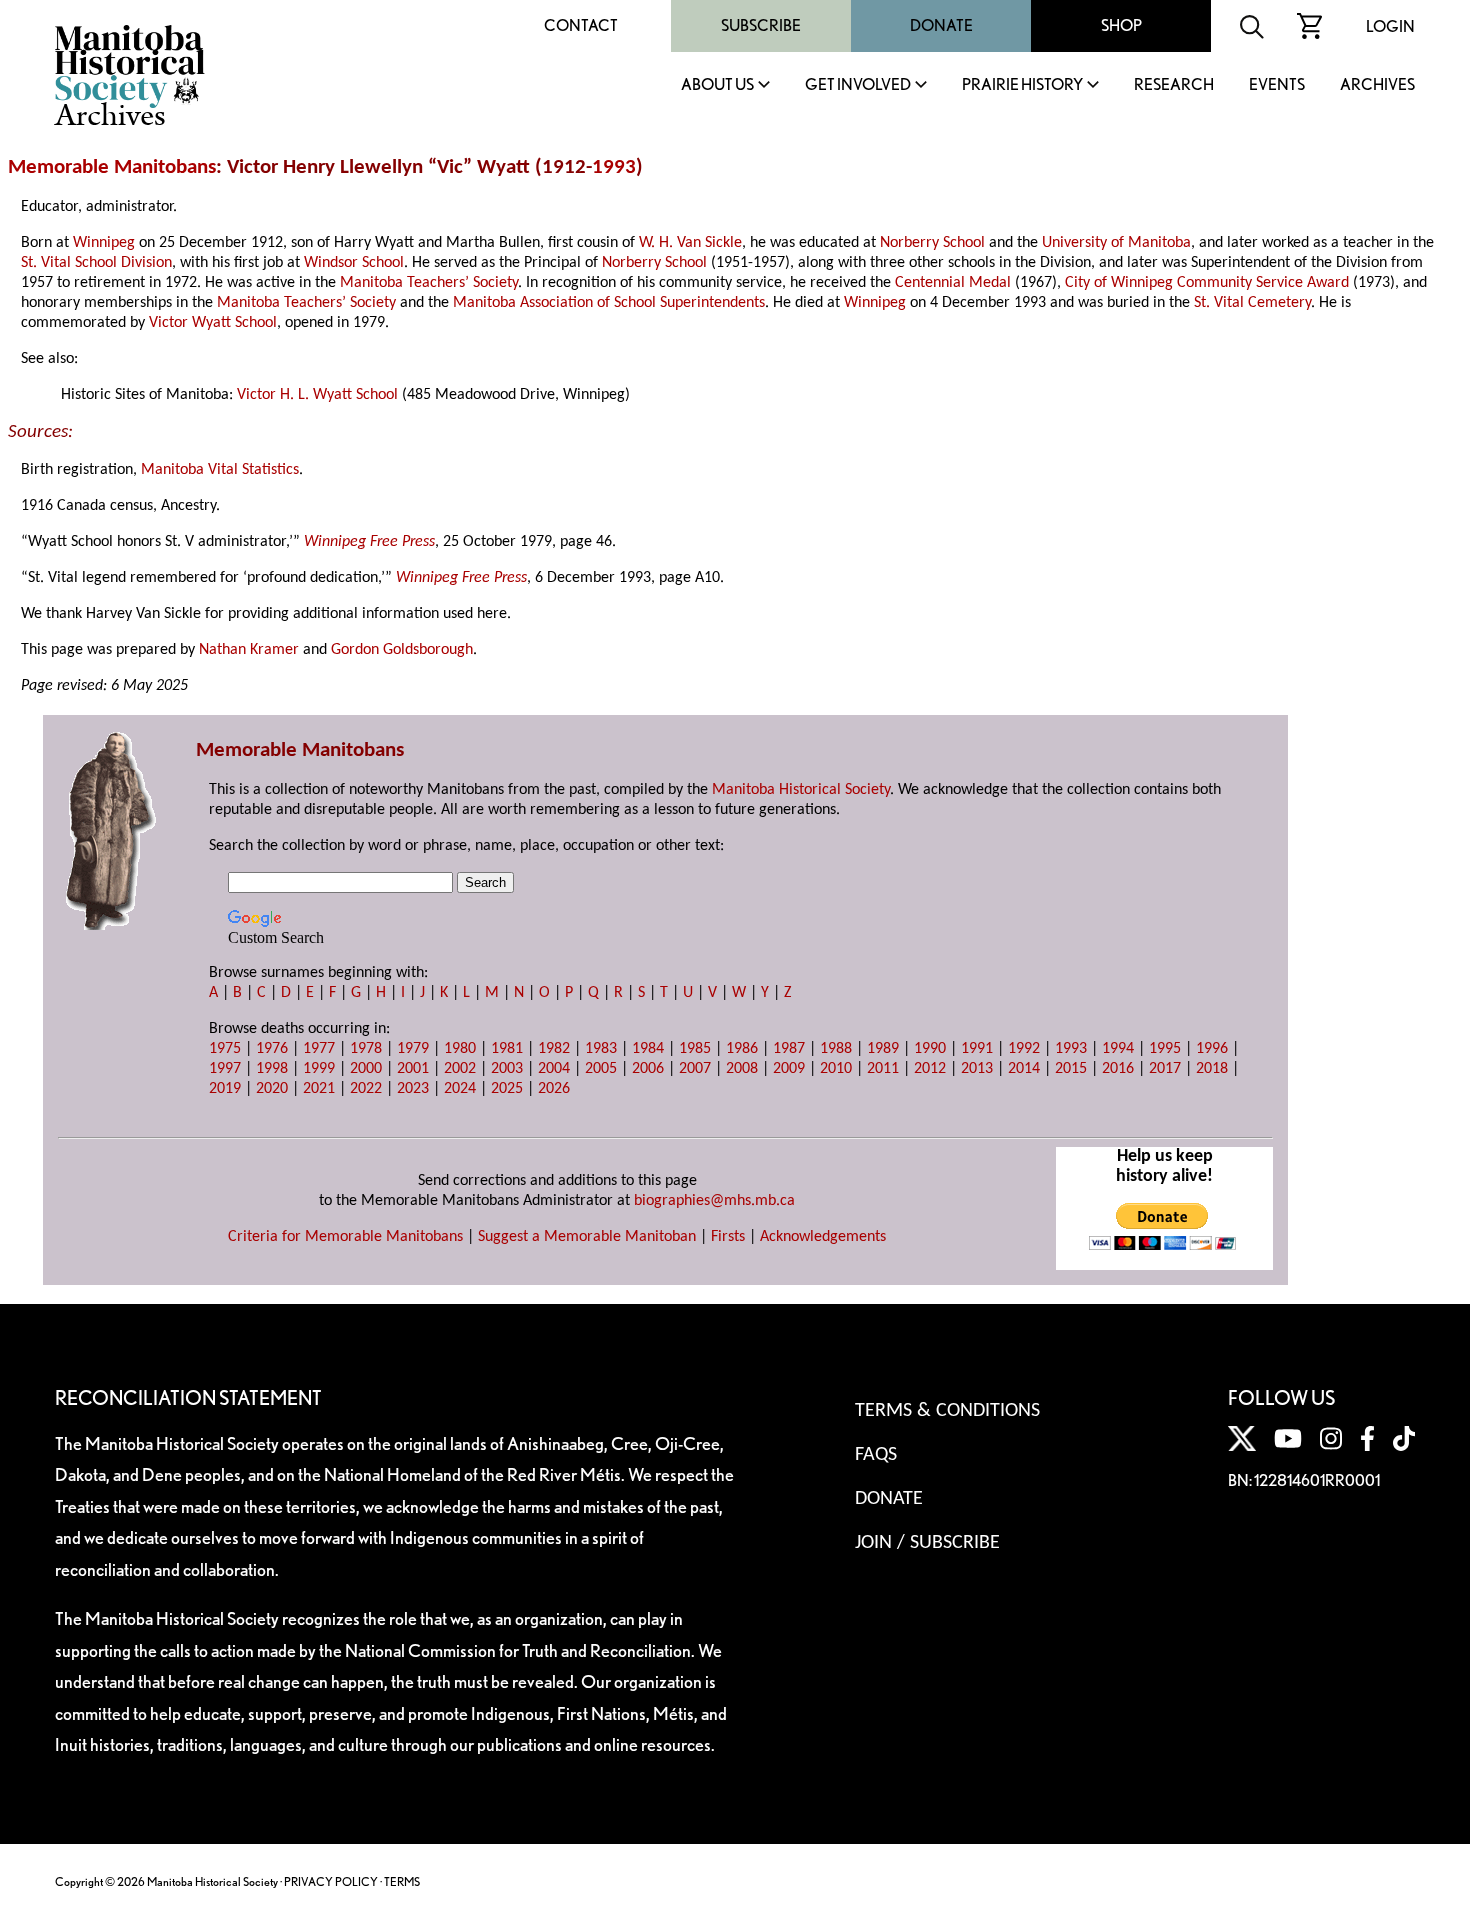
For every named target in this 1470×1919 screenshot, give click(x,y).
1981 (507, 1049)
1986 (742, 1049)
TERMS (402, 1881)
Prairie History (1022, 85)
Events (1277, 85)
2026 (554, 1089)
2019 (225, 1089)
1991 (977, 1049)
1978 (366, 1049)
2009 (789, 1069)
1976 (272, 1049)
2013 (977, 1069)
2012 (930, 1069)
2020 (272, 1089)
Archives (1377, 85)
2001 (413, 1069)
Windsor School (354, 263)
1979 (413, 1049)
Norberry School (932, 243)
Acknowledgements (823, 1237)
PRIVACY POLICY (331, 1881)
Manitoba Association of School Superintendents (609, 303)
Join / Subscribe (927, 1543)
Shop (1121, 25)
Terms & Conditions (947, 1411)
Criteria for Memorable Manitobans (345, 1237)
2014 (1024, 1069)
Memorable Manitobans (112, 167)
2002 (460, 1069)
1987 (789, 1049)
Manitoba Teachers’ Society (429, 283)
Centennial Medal (953, 283)
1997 (225, 1069)
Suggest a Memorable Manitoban (587, 1237)
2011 (883, 1069)
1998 (272, 1069)
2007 (695, 1069)
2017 (1165, 1069)
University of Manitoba (1116, 243)
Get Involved (858, 85)
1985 (695, 1049)
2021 (319, 1089)
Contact (581, 25)
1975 (225, 1049)
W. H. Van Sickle (690, 243)
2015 (1071, 1069)
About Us (717, 85)
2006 (648, 1069)
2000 (366, 1069)
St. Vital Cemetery (1252, 303)
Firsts (728, 1237)
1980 (460, 1049)
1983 (601, 1049)
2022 (366, 1089)
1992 (1024, 1049)
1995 (1165, 1049)
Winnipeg (104, 243)
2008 (742, 1069)
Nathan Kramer (249, 650)
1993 (614, 167)
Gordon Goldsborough (402, 650)
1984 (648, 1049)
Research (1174, 85)
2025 (507, 1089)
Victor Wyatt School (213, 323)
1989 (883, 1049)
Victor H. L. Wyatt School (317, 395)
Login (1390, 26)
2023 (413, 1089)
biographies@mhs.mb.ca (714, 1201)
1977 (319, 1049)
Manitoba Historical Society (801, 790)
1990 (930, 1049)
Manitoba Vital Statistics (220, 470)
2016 (1118, 1069)
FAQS (876, 1455)
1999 (319, 1069)
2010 (836, 1069)
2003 (507, 1069)
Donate (941, 25)
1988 (836, 1049)
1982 (554, 1049)
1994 (1118, 1049)
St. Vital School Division (96, 263)
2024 (460, 1089)
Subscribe (761, 25)
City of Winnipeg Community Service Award (1207, 283)
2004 (554, 1069)
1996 (1212, 1049)
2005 (601, 1069)
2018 (1212, 1069)
